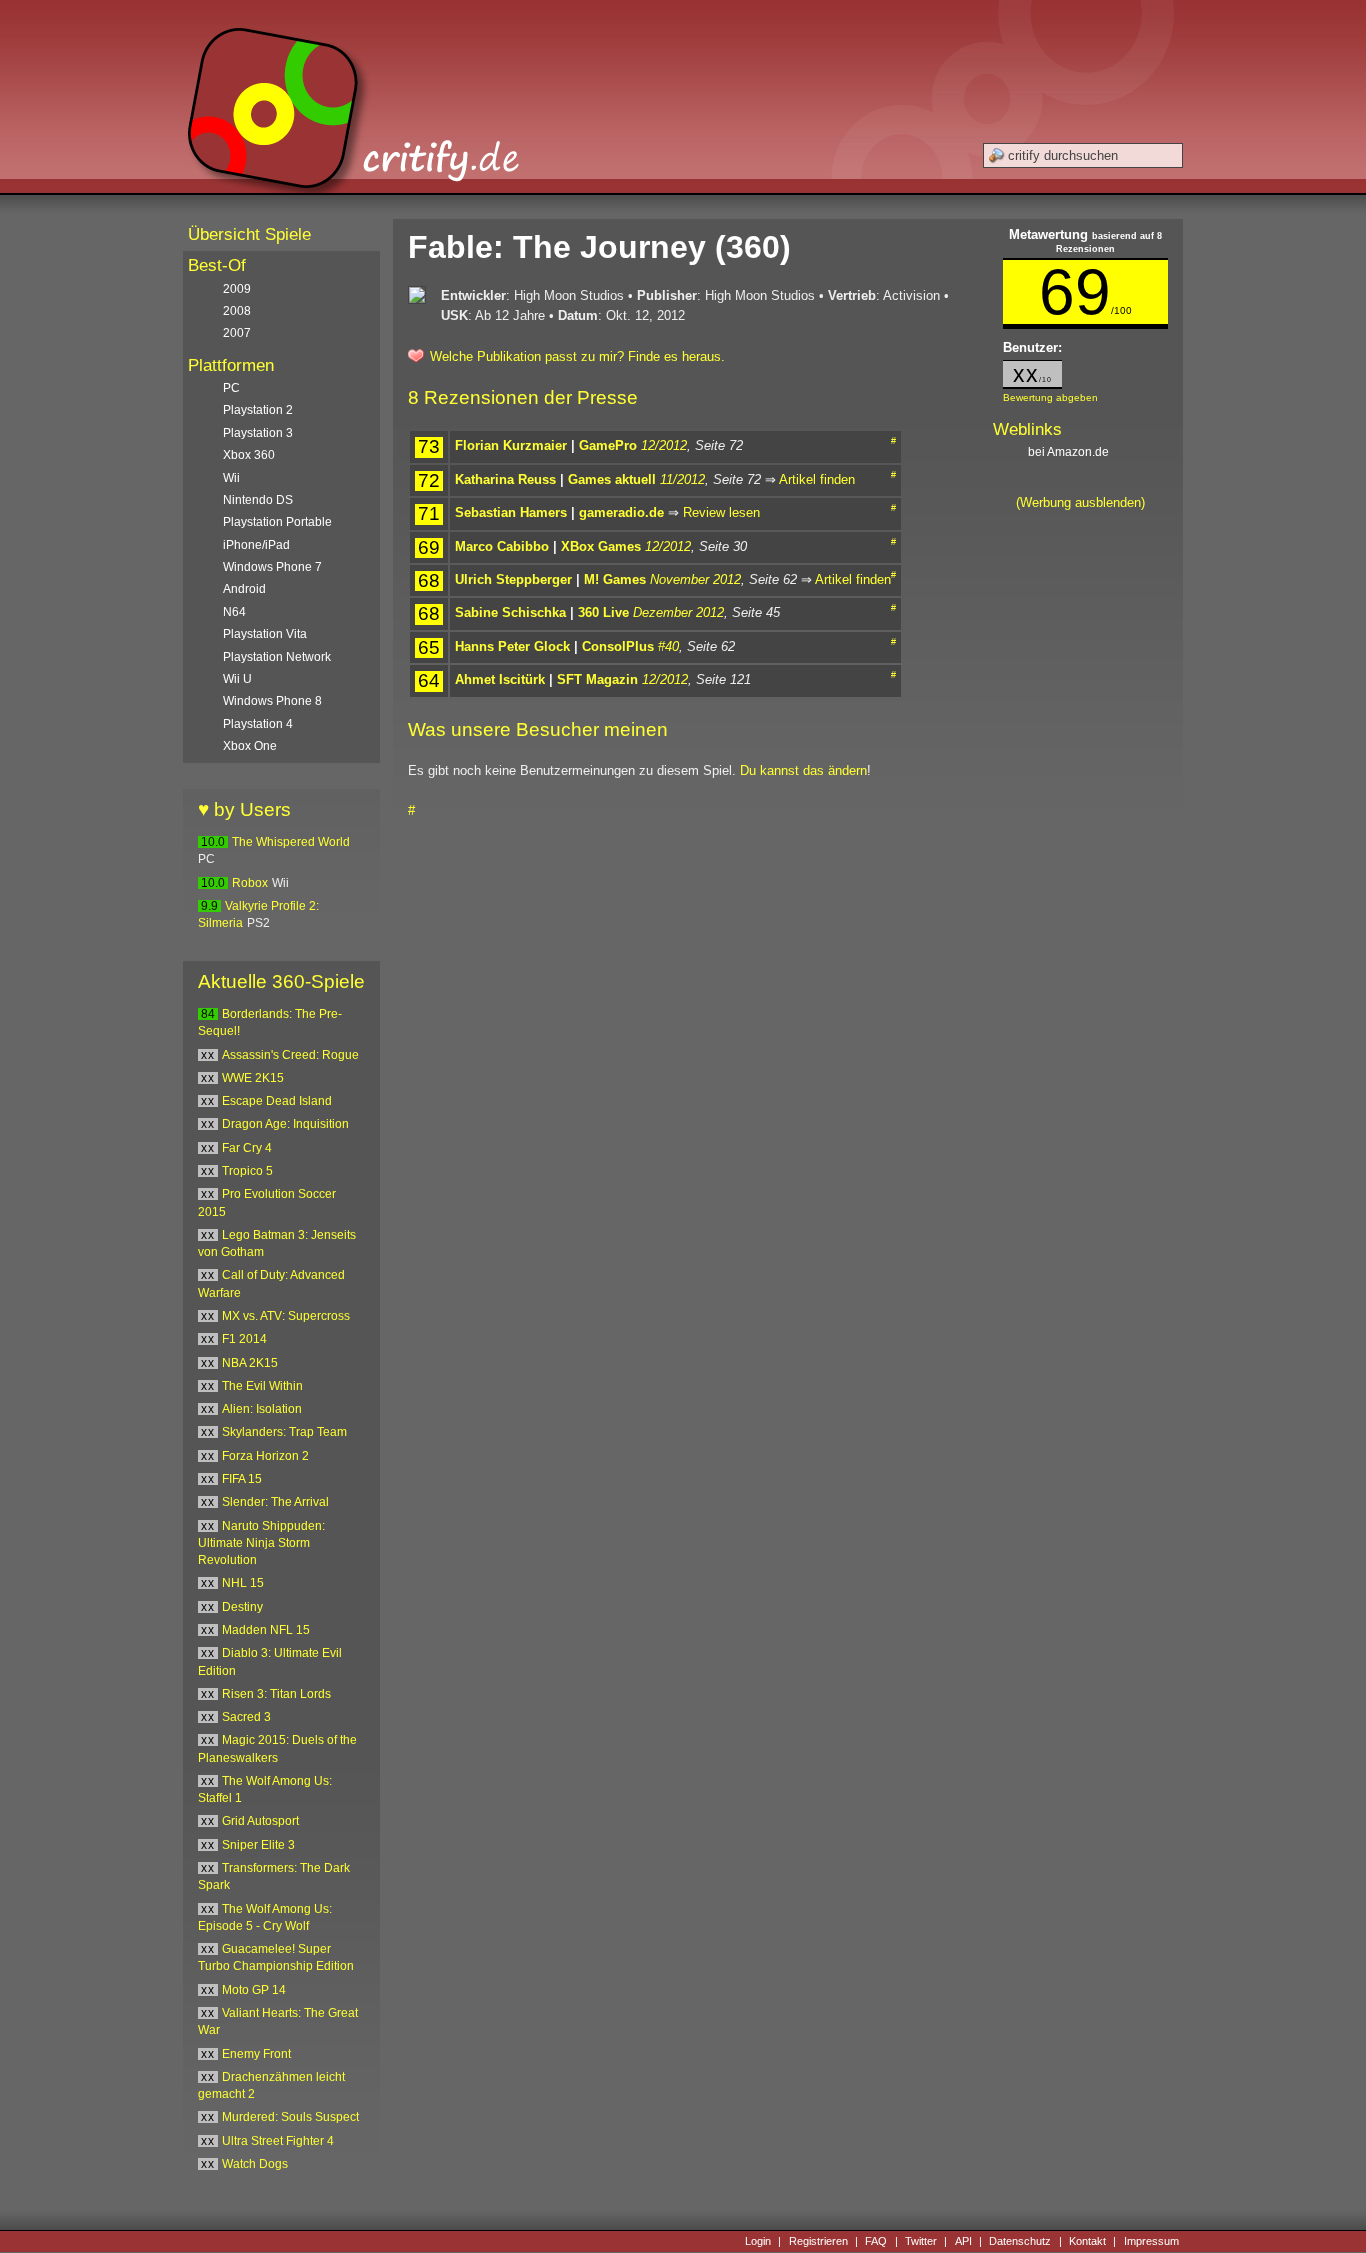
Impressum (1151, 2241)
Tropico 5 (247, 1171)
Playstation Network (277, 657)
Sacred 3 (246, 1717)
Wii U (237, 679)
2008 (237, 311)
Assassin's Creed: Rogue (290, 1055)
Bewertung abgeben (1050, 397)
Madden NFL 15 (266, 1630)
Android (244, 589)
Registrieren (818, 2241)
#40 (668, 646)
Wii (231, 478)
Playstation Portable (277, 522)
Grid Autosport (260, 1821)
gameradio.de (621, 512)
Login (758, 2241)
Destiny (242, 1607)
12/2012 (664, 445)
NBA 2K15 (250, 1363)
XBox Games (601, 546)
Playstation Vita (265, 634)
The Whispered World (291, 842)
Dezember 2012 (678, 612)
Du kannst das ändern (803, 770)
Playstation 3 (258, 433)
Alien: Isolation (262, 1409)
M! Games (615, 579)
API (963, 2241)
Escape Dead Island (277, 1101)
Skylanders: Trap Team (284, 1432)
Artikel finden (817, 479)
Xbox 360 (249, 455)
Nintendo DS (258, 500)
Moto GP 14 (254, 1990)
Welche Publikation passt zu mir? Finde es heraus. (577, 356)
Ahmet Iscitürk (500, 679)
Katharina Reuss (505, 479)
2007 (237, 333)
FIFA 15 (242, 1479)
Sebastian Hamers (511, 512)
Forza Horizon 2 (265, 1456)
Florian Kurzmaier (511, 445)
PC (231, 388)
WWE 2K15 (253, 1078)
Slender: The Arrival (275, 1502)
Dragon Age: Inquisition (285, 1124)
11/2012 (682, 479)
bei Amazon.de (1070, 452)
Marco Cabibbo (502, 546)
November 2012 (695, 579)
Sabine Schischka (510, 612)
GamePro (608, 445)
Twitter (921, 2241)
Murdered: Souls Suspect (290, 2117)
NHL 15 (243, 1583)
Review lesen (721, 512)
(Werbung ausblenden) (1080, 502)
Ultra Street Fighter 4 (278, 2141)
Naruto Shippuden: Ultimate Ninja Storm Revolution (261, 1543)
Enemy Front (256, 2054)
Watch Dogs (255, 2164)
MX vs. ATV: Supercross (286, 1316)
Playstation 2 (258, 410)
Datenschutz (1020, 2241)
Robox (250, 883)
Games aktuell (612, 479)
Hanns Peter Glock (512, 646)
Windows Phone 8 (272, 701)
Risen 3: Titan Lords (276, 1694)
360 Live (603, 612)
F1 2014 (244, 1339)
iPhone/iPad (256, 545)
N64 (234, 612)
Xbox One (250, 746)
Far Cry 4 (247, 1148)
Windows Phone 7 (272, 567)
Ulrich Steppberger (513, 579)
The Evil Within (262, 1386)
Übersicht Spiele (249, 234)
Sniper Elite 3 (258, 1845)
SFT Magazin (597, 679)
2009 (237, 289)
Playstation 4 (258, 724)
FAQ (876, 2241)
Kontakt (1087, 2241)
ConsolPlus (618, 646)
